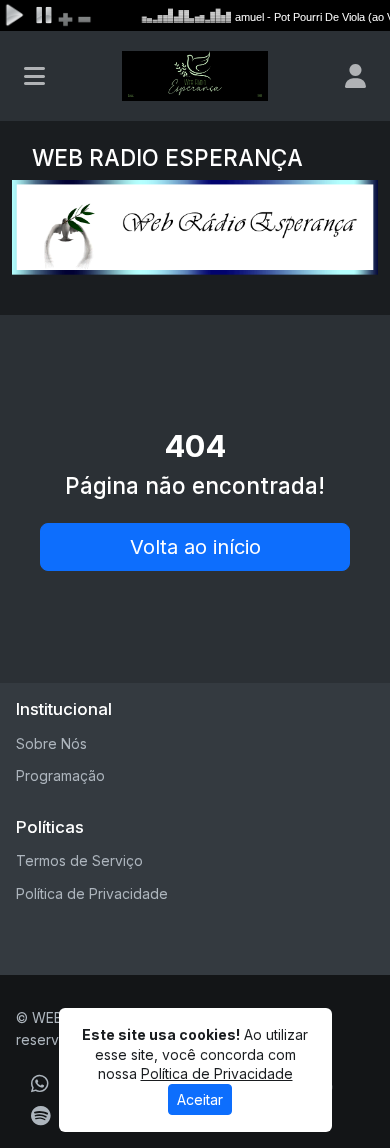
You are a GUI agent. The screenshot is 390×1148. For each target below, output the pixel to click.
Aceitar (200, 1099)
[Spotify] (40, 1116)
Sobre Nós (51, 743)
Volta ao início (195, 547)
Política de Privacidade (92, 893)
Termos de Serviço (79, 860)
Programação (60, 775)
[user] (355, 76)
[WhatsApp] (40, 1084)
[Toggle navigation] (34, 76)
